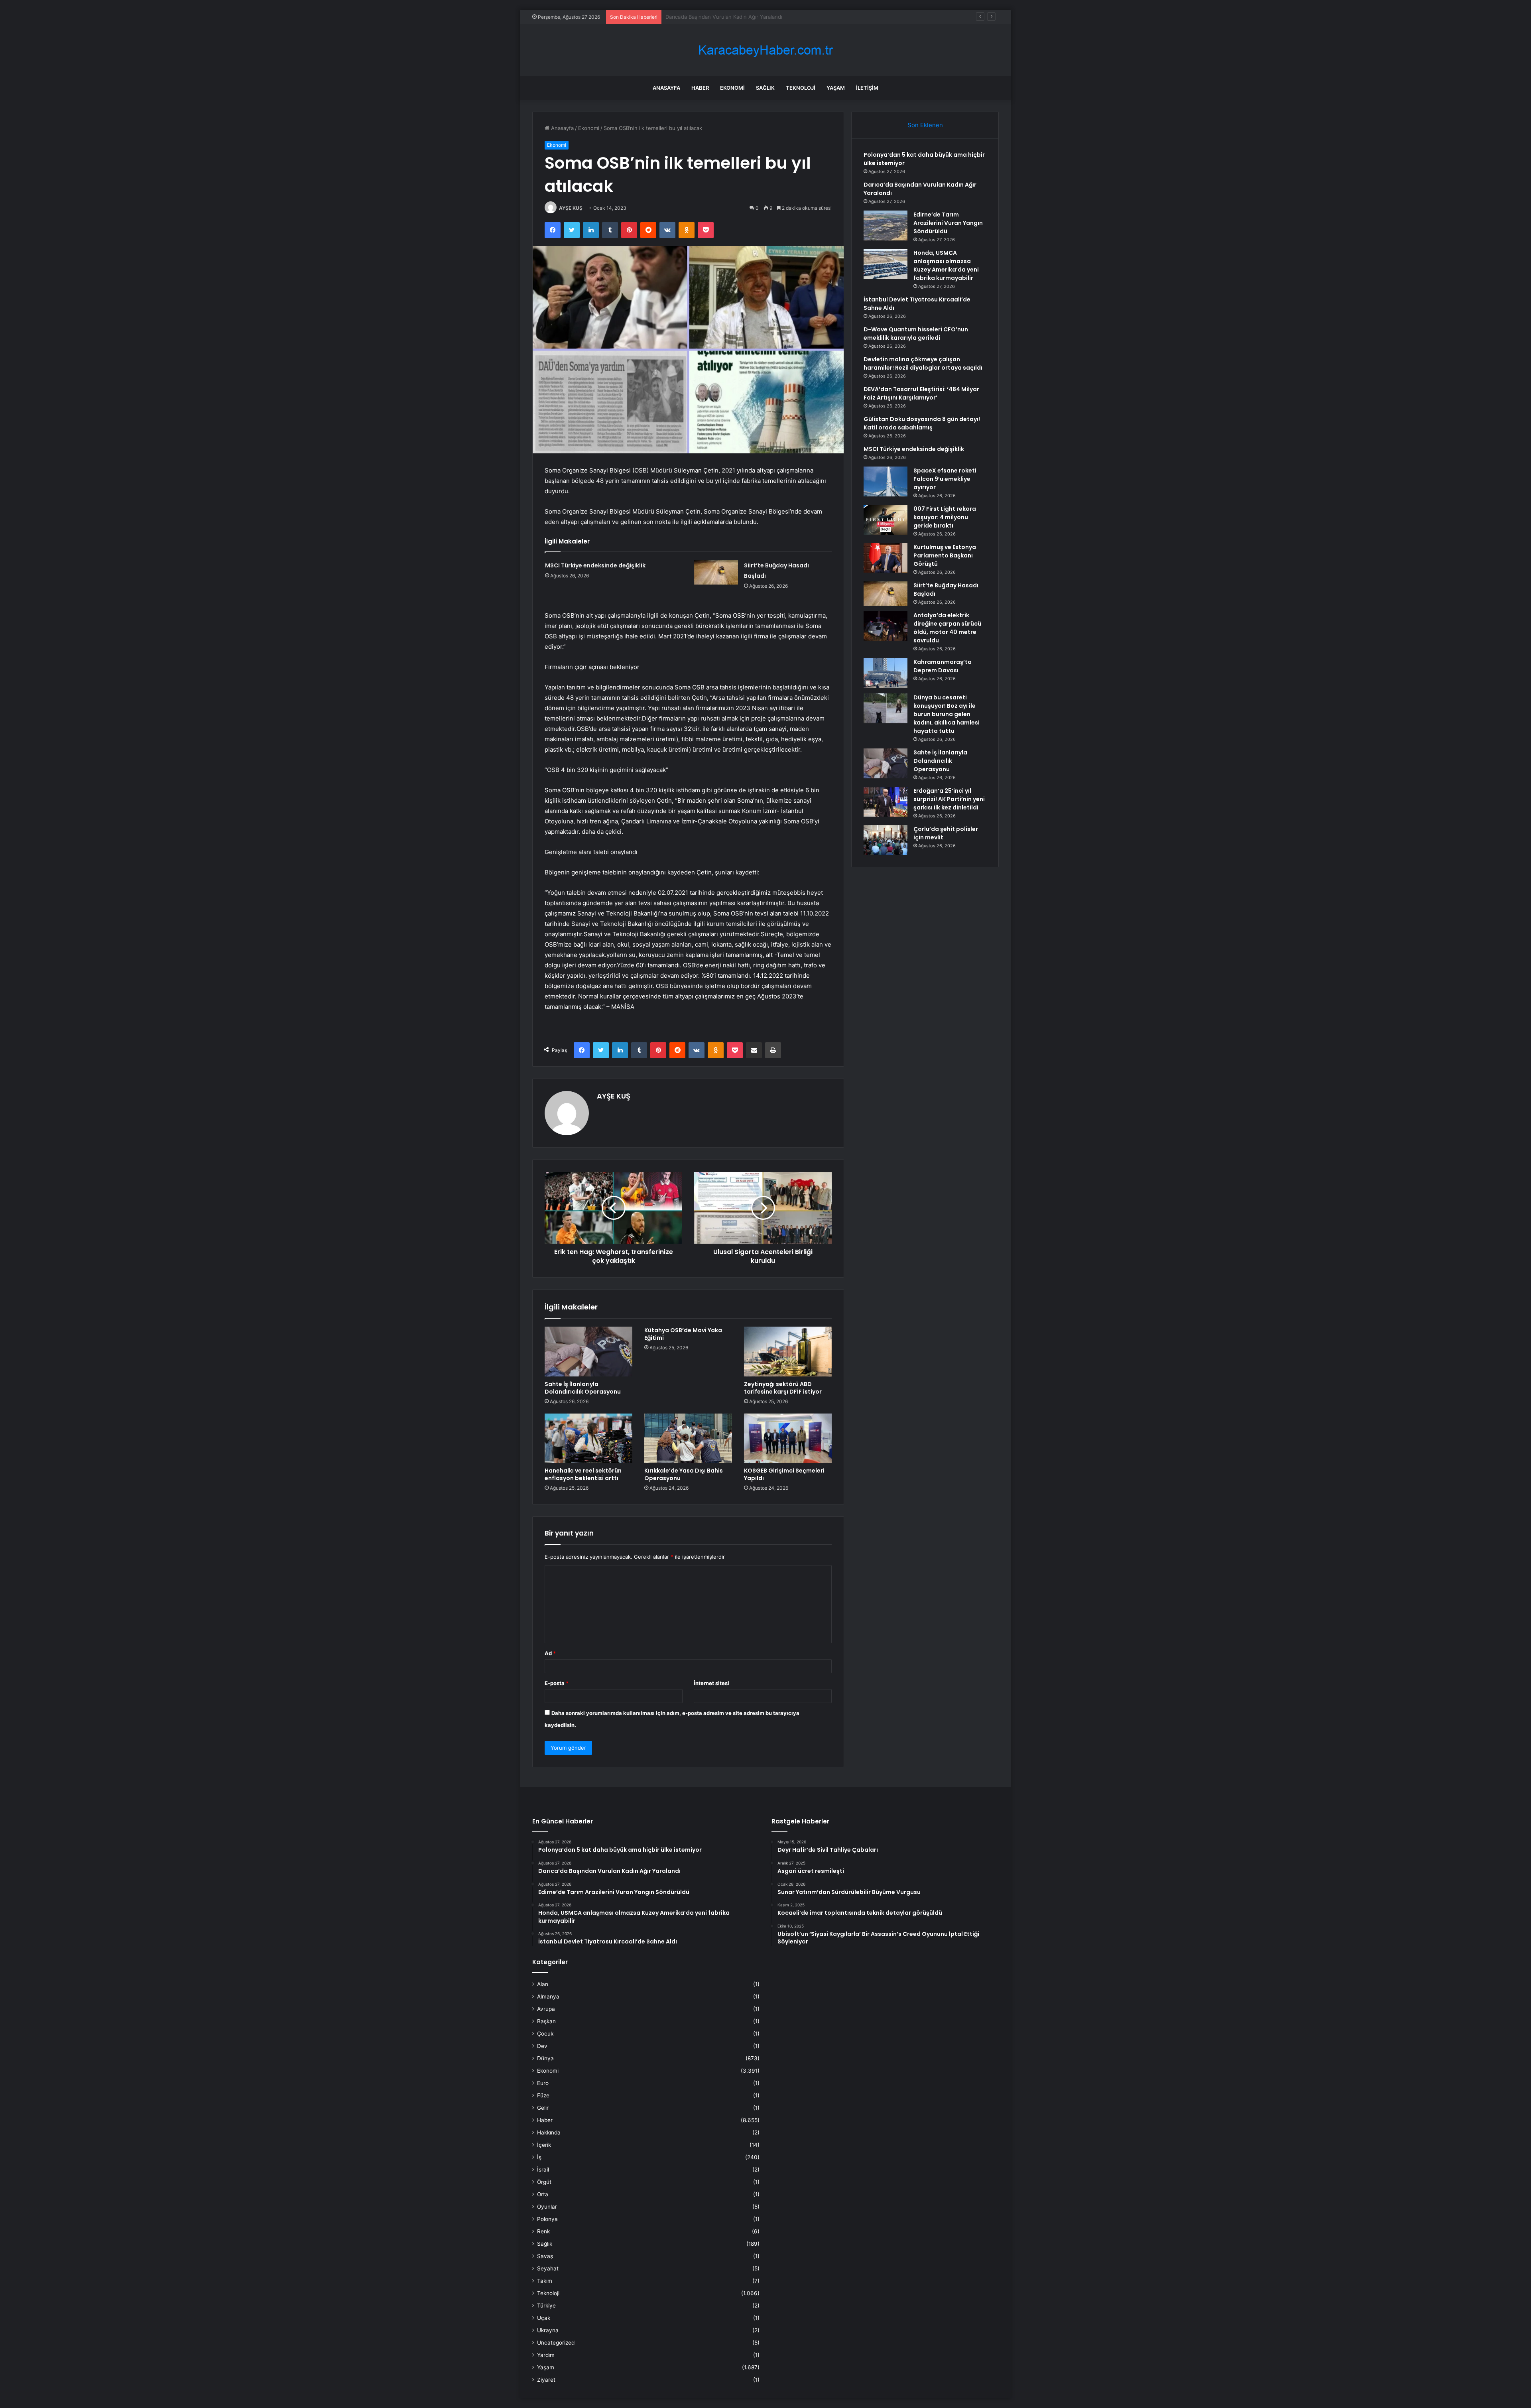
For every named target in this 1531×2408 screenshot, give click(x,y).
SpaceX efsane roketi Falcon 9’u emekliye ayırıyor (945, 479)
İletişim (867, 88)
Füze (543, 2095)
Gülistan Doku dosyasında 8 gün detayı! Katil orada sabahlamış (922, 423)
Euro (543, 2083)
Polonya (547, 2219)
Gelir (543, 2108)
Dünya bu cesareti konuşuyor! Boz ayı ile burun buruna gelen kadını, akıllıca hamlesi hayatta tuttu (947, 714)
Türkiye (546, 2306)
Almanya (548, 1996)
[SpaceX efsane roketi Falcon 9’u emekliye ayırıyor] (886, 481)
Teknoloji (801, 88)
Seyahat (548, 2268)
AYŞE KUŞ (571, 208)
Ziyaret (546, 2380)
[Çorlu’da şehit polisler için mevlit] (886, 840)
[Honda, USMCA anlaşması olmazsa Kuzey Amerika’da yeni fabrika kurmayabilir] (886, 264)
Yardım (546, 2355)
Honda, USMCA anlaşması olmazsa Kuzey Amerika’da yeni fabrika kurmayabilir (946, 265)
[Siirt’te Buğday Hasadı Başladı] (716, 572)
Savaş (545, 2256)
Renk (543, 2231)
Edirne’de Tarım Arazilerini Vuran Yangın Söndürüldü (730, 17)
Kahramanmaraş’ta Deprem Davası (943, 666)
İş (539, 2157)
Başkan (546, 2021)
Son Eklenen (925, 125)
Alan (543, 1984)
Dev (542, 2046)
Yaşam (836, 88)
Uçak (544, 2318)
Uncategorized (556, 2343)
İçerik (544, 2145)
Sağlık (765, 88)
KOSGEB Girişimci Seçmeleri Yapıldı (784, 1474)
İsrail (543, 2170)
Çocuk (545, 2034)
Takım (545, 2281)
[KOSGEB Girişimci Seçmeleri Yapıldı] (788, 1438)
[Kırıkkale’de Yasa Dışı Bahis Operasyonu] (688, 1438)
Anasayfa (666, 88)
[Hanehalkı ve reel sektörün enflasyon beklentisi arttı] (588, 1438)
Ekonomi (732, 88)
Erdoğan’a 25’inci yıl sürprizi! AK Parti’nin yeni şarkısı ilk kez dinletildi (949, 799)
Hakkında (549, 2132)
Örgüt (544, 2182)
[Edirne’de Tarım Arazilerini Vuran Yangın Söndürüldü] (886, 225)
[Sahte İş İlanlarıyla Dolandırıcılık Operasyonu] (588, 1351)
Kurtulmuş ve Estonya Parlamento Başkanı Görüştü (945, 555)
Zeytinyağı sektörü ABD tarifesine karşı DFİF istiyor (783, 1388)
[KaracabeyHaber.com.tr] (765, 50)
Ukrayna (548, 2330)
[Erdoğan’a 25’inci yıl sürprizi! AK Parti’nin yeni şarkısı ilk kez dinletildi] (886, 802)
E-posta (557, 1683)
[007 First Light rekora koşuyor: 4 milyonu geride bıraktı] (886, 520)
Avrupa (546, 2009)
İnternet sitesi (711, 1683)
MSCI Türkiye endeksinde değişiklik (595, 565)
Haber (700, 88)
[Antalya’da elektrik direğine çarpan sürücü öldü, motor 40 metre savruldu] (886, 626)
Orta (543, 2194)
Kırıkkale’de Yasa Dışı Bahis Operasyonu (684, 1474)
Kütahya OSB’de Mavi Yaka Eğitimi (683, 1334)
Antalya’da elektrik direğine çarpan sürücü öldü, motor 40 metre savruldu (947, 628)
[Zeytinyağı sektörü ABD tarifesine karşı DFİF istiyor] (788, 1351)
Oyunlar (547, 2207)
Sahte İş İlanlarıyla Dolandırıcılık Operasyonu (583, 1388)
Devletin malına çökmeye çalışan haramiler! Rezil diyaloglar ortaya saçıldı (923, 363)
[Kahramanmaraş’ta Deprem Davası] (886, 673)
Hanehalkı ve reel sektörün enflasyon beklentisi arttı (583, 1474)
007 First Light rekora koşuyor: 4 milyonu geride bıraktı (945, 517)
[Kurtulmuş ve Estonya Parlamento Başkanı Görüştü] (886, 558)
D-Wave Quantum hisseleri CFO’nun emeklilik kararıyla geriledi (916, 334)
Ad (550, 1653)
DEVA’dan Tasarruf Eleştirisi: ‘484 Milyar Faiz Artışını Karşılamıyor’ (921, 393)
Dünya (545, 2058)
